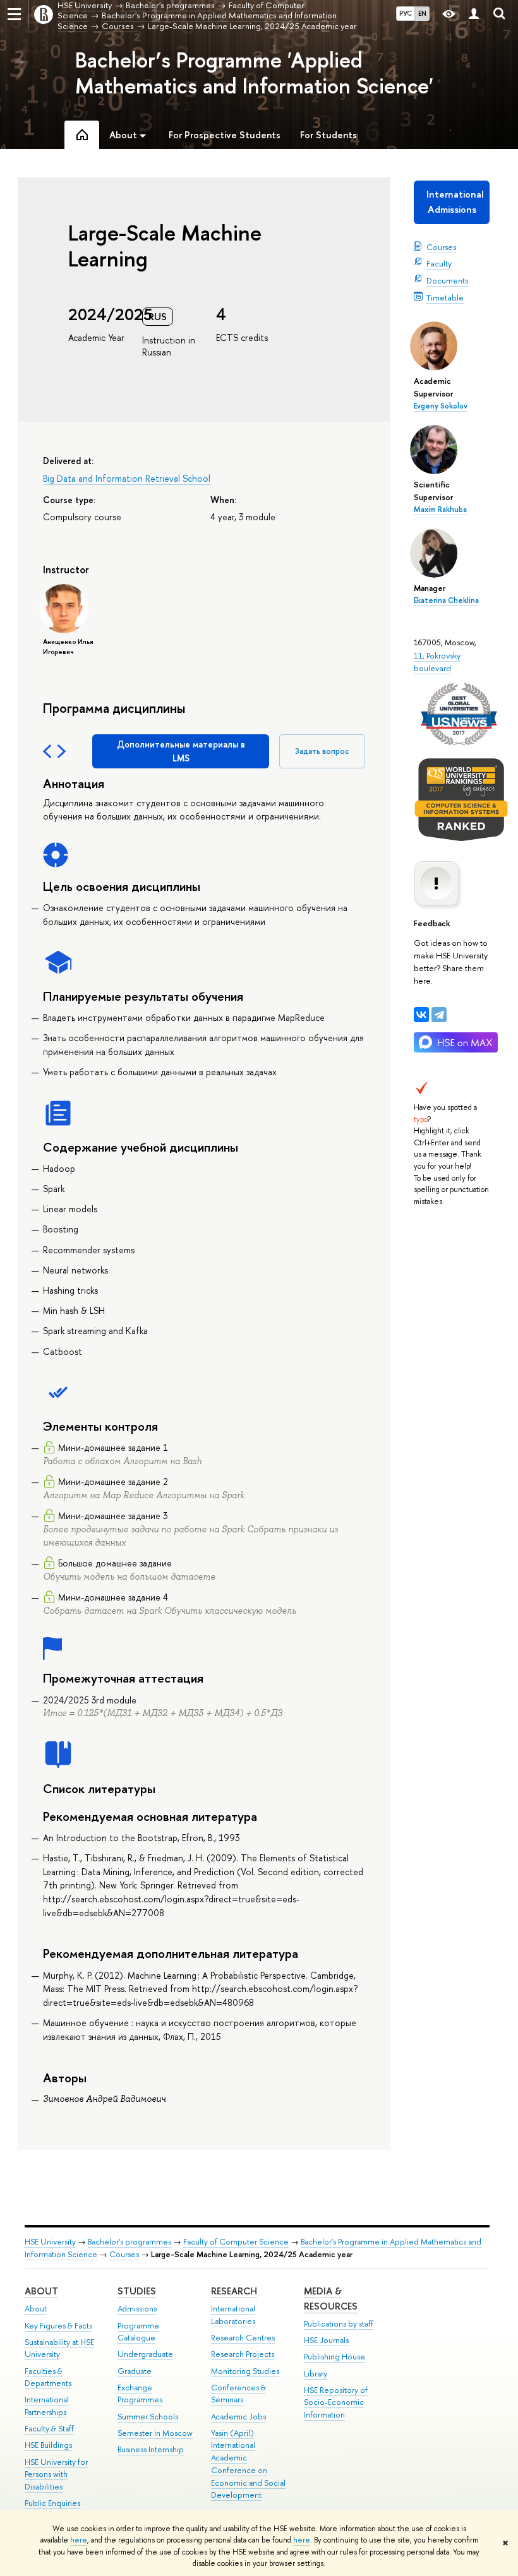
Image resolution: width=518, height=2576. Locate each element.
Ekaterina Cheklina (446, 600)
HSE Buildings (48, 2445)
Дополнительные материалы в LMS (181, 751)
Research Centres (243, 2338)
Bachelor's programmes (129, 2242)
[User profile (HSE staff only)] (474, 14)
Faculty (439, 263)
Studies (137, 2291)
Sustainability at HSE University (59, 2348)
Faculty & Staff (49, 2429)
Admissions (137, 2309)
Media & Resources (331, 2299)
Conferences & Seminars (238, 2394)
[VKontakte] (421, 1015)
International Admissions (455, 202)
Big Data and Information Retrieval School (127, 478)
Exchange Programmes (140, 2394)
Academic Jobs (238, 2417)
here (79, 2540)
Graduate (135, 2371)
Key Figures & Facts (58, 2326)
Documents (447, 280)
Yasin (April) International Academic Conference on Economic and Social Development (248, 2464)
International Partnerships (47, 2406)
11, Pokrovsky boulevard (437, 662)
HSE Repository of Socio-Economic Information (336, 2403)
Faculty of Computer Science (236, 2242)
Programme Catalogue (138, 2332)
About (41, 2291)
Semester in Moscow (155, 2433)
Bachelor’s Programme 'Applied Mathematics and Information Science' (254, 73)
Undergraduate (145, 2354)
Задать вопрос (322, 751)
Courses (441, 247)
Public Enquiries (52, 2503)
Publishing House (334, 2357)
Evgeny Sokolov (441, 406)
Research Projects (243, 2354)
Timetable (445, 297)
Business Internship (151, 2449)
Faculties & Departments (48, 2377)
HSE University (50, 2242)
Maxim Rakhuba (440, 510)
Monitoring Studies (245, 2371)
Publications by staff (339, 2324)
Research (234, 2291)
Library (316, 2374)
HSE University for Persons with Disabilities (56, 2475)
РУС (406, 13)
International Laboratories (233, 2315)
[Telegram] (439, 1015)
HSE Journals (326, 2340)
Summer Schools (148, 2417)
